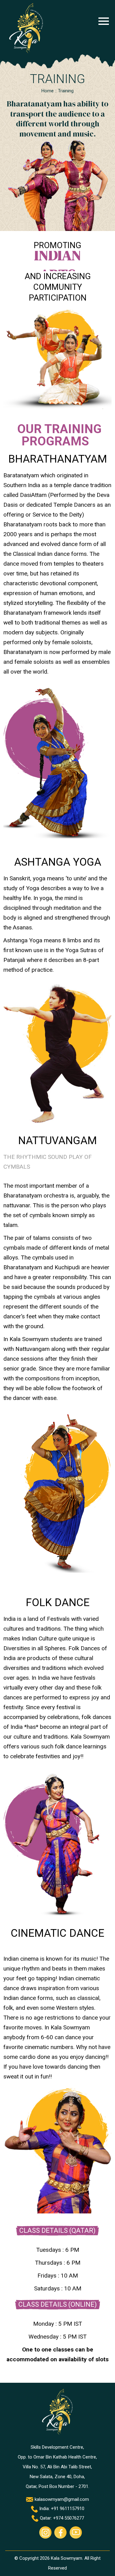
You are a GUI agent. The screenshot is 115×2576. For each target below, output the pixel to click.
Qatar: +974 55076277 (61, 2518)
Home (48, 91)
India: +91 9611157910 (61, 2509)
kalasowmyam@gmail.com (61, 2499)
